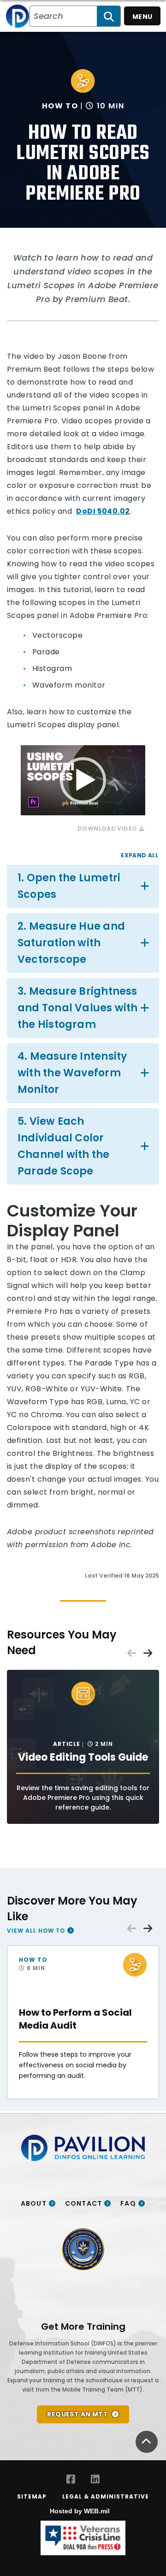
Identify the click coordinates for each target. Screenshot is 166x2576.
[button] (83, 780)
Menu (142, 17)
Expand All (139, 855)
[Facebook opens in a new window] (71, 2479)
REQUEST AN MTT (77, 2414)
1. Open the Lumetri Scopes (69, 886)
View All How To (36, 1930)
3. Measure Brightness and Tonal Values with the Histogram (78, 1008)
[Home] (18, 16)
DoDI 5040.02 (103, 511)
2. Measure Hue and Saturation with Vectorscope (71, 943)
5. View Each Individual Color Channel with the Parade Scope (64, 1146)
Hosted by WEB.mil (80, 2511)
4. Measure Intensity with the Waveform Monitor (72, 1073)
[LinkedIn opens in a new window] (95, 2479)
